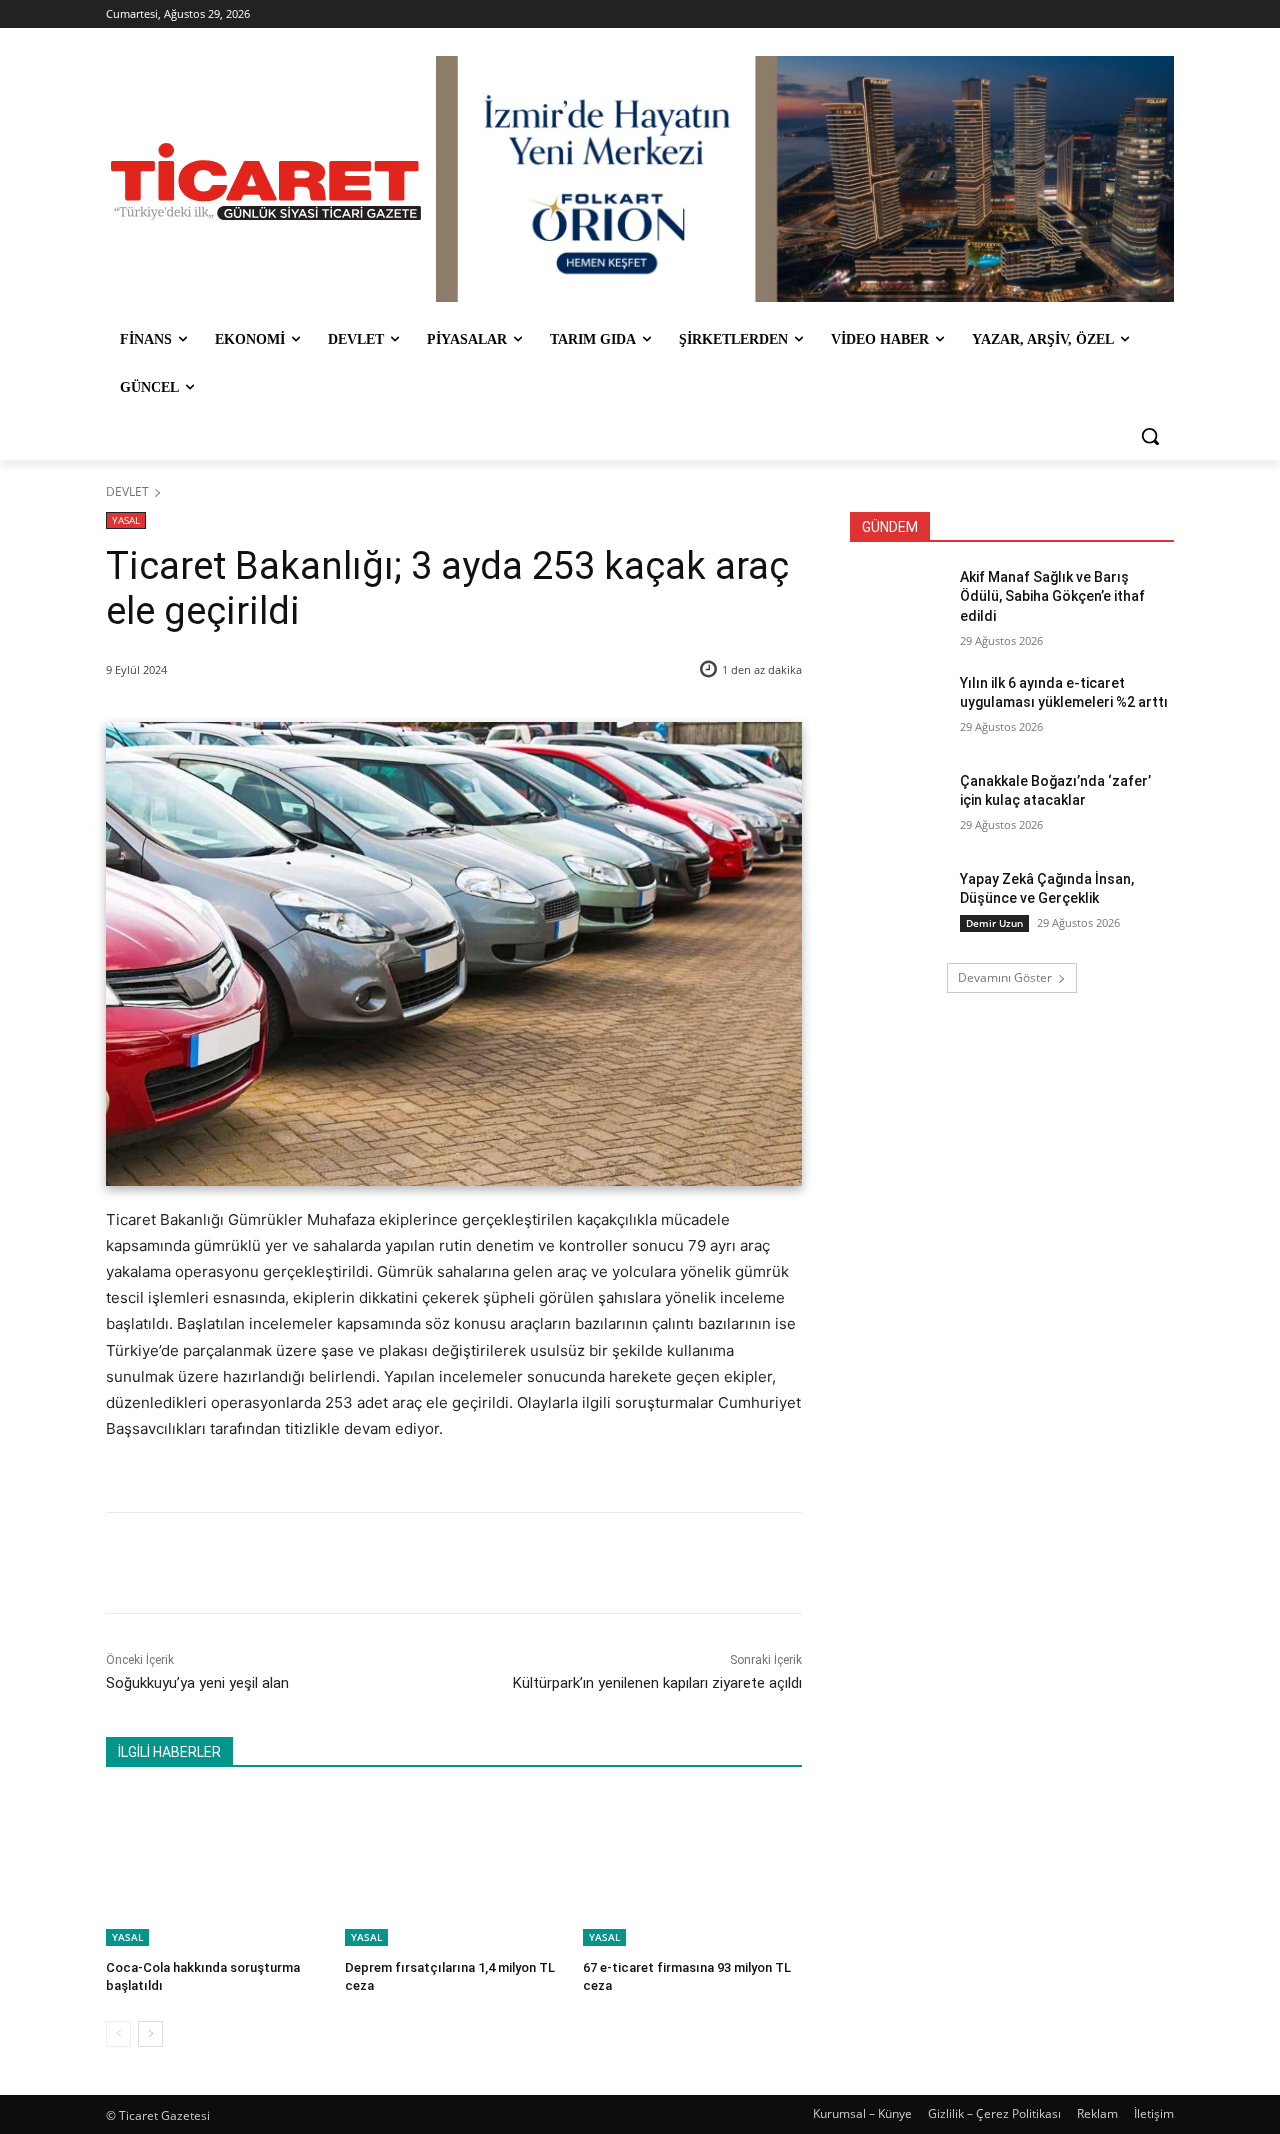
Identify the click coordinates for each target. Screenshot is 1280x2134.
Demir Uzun (994, 923)
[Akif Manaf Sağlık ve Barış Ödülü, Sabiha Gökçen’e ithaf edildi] (898, 602)
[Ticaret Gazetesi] (266, 181)
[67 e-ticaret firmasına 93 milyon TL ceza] (692, 1869)
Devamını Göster (1005, 977)
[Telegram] (431, 1563)
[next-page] (150, 2034)
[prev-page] (118, 2034)
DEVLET (127, 491)
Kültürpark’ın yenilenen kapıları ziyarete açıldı (657, 1683)
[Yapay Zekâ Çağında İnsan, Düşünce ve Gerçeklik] (898, 904)
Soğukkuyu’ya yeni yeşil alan (197, 1683)
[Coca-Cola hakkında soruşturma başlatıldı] (215, 1869)
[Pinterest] (339, 1563)
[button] (1150, 436)
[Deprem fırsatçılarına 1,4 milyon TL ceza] (454, 1869)
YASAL (126, 520)
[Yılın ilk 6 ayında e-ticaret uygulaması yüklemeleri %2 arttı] (898, 708)
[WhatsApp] (385, 1563)
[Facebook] (247, 1563)
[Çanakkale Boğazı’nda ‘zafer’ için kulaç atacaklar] (898, 806)
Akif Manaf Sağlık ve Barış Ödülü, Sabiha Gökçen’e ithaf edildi (1052, 596)
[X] (293, 1563)
